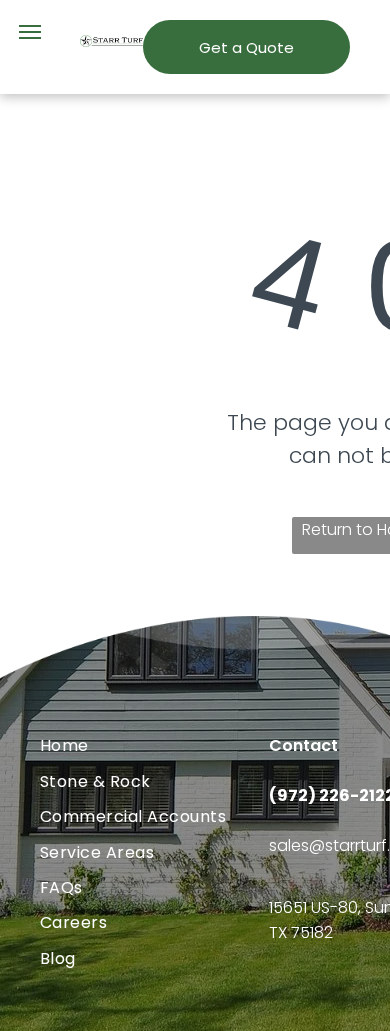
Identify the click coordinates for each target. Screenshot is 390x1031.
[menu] (30, 32)
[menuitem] (154, 745)
